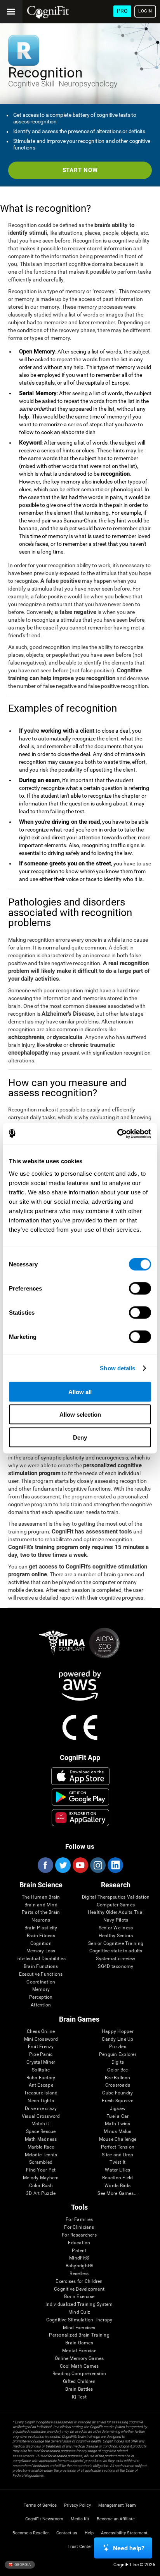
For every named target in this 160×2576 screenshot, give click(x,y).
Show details (117, 1368)
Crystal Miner (41, 2062)
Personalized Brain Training (79, 2335)
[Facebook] (45, 1865)
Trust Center (80, 2547)
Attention (41, 2005)
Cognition (41, 1944)
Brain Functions (41, 1967)
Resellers (79, 2274)
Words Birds (118, 2186)
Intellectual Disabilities (41, 1959)
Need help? (129, 2548)
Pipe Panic (41, 2055)
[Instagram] (97, 1865)
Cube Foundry (117, 2093)
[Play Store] (80, 1797)
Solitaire (41, 2070)
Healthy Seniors (116, 1936)
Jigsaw (118, 2109)
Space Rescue (41, 2132)
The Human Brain (41, 1897)
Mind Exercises (79, 2328)
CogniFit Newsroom (44, 2519)
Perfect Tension (118, 2147)
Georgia (22, 2564)
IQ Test (79, 2397)
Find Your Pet (41, 2170)
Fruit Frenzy (41, 2047)
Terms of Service (40, 2505)
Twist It (117, 2162)
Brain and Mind (41, 1905)
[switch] (140, 1288)
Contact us (67, 2533)
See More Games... (117, 2194)
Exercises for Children (79, 2281)
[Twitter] (63, 1865)
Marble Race (41, 2147)
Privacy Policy (77, 2505)
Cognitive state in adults (116, 1951)
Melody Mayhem (41, 2178)
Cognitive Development (79, 2289)
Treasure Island (41, 2093)
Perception (41, 1997)
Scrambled (41, 2162)
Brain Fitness (41, 1936)
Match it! (41, 2124)
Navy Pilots (116, 1920)
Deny (80, 1437)
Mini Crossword (41, 2039)
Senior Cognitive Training (116, 1944)
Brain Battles (79, 2389)
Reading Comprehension (79, 2374)
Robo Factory (41, 2078)
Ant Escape (41, 2085)
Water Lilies (117, 2170)
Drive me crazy (41, 2109)
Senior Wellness (116, 1928)
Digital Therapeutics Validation (116, 1897)
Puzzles (118, 2047)
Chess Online (41, 2032)
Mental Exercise (79, 2351)
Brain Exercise (79, 2297)
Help (89, 2533)
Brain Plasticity (41, 1928)
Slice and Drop (117, 2155)
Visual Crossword (41, 2116)
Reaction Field (117, 2178)
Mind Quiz (79, 2312)
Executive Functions (41, 1974)
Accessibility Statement (124, 2533)
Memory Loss (41, 1951)
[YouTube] (80, 1865)
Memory (41, 1990)
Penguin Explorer (118, 2055)
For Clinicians (79, 2227)
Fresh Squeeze (117, 2101)
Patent (79, 2251)
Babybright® (79, 2266)
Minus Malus (118, 2132)
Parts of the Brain (41, 1912)
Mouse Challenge (118, 2139)
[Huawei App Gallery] (80, 1818)
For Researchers (79, 2235)
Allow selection (80, 1415)
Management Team (117, 2505)
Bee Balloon (118, 2078)
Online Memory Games (79, 2359)
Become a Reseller (31, 2533)
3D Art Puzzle (41, 2194)
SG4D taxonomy (116, 1967)
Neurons (41, 1920)
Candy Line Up (117, 2039)
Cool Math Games (79, 2366)
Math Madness (41, 2139)
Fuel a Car (117, 2116)
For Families (79, 2220)
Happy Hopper (118, 2032)
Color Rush (41, 2186)
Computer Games (116, 1905)
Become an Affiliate (116, 2519)
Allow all (80, 1392)
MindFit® (79, 2258)
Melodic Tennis (41, 2155)
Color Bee (117, 2070)
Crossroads (118, 2085)
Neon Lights (41, 2101)
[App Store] (80, 1776)
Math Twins (117, 2124)
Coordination (41, 1982)
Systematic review (116, 1959)
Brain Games (79, 2343)
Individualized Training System (79, 2304)
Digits (118, 2062)
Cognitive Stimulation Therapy (79, 2320)
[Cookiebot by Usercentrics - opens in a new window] (117, 1134)
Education (79, 2243)
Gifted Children (79, 2382)
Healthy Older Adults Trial (116, 1912)
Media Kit (80, 2519)
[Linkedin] (115, 1865)
